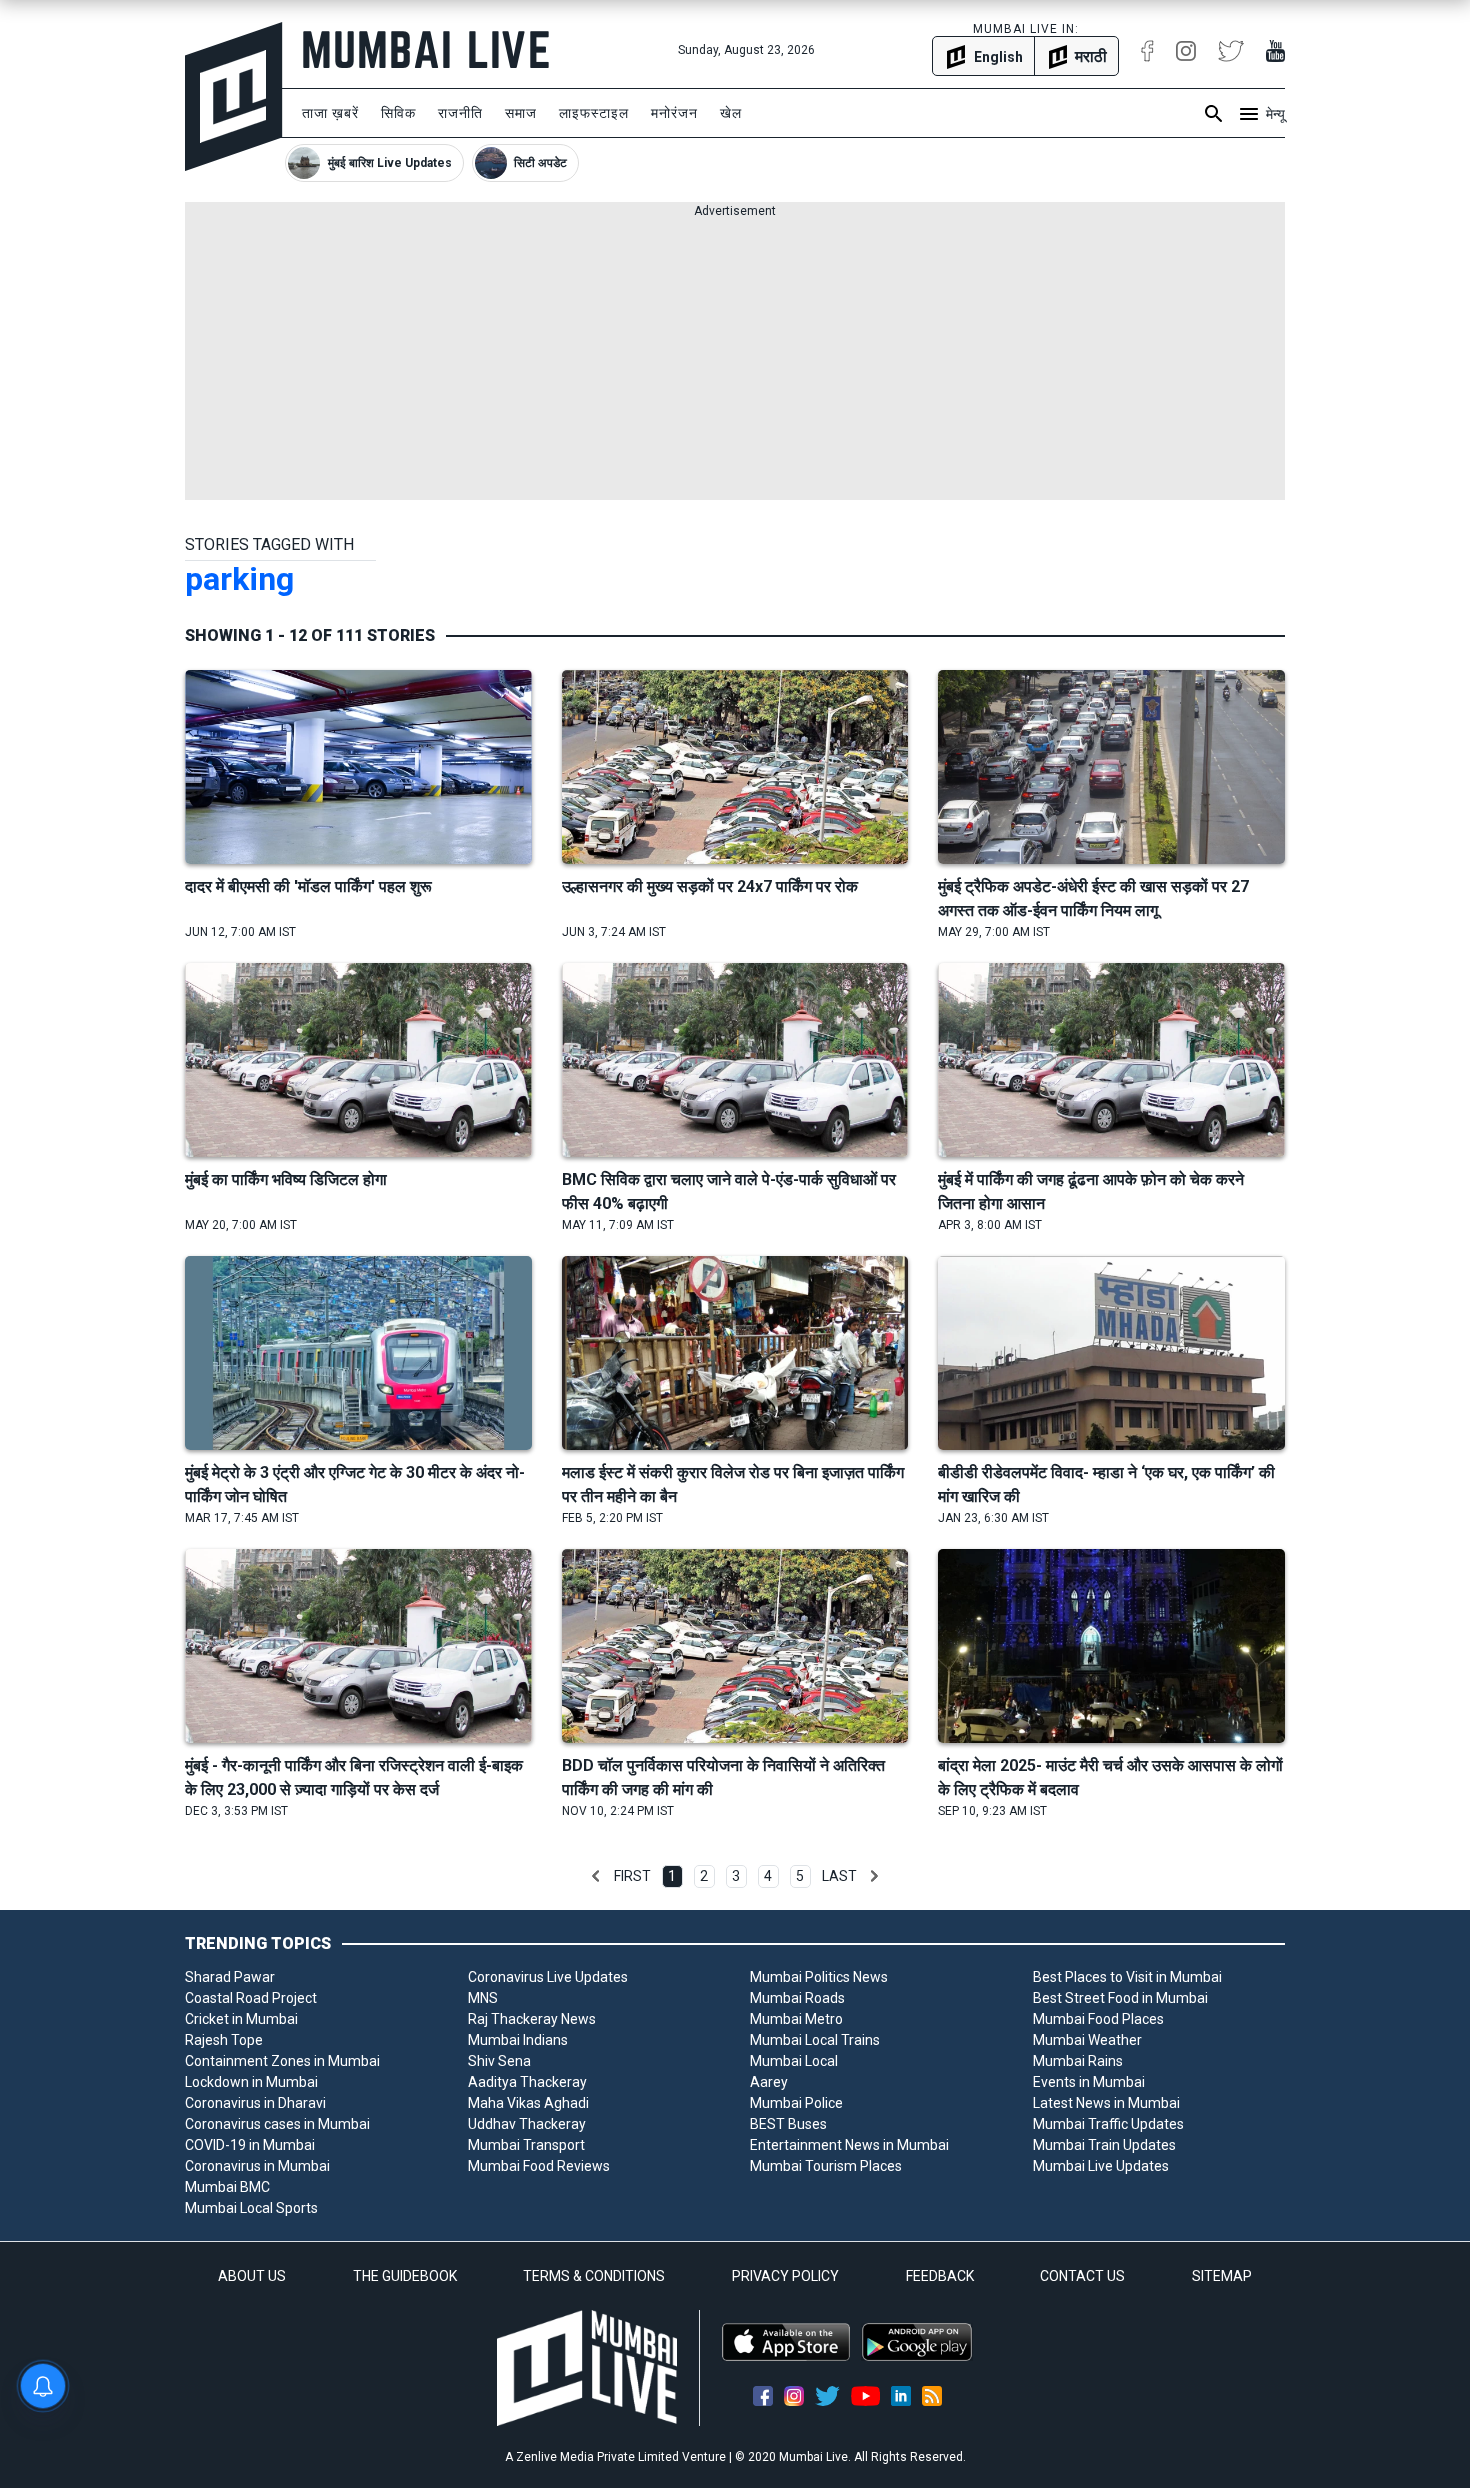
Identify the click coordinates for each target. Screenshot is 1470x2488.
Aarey (769, 2082)
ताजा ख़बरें (330, 113)
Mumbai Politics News (819, 1977)
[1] (596, 1876)
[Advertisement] (735, 360)
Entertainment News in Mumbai (849, 2145)
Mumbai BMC (227, 2187)
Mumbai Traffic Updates (1108, 2124)
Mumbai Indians (518, 2040)
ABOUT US (252, 2276)
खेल (731, 113)
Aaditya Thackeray (527, 2082)
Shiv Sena (499, 2061)
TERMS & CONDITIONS (594, 2276)
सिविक (398, 113)
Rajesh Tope (224, 2040)
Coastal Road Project (251, 1998)
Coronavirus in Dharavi (255, 2103)
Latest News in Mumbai (1106, 2103)
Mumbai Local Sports (251, 2208)
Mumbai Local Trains (815, 2040)
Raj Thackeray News (532, 2019)
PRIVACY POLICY (785, 2276)
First (632, 1876)
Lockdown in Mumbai (251, 2082)
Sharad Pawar (230, 1977)
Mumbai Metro (796, 2019)
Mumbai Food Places (1098, 2019)
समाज (521, 113)
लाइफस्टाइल (594, 113)
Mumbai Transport (526, 2145)
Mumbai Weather (1087, 2040)
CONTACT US (1082, 2276)
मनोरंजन (674, 113)
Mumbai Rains (1078, 2061)
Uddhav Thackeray (527, 2124)
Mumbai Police (796, 2103)
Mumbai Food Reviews (539, 2166)
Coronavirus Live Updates (548, 1977)
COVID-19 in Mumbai (250, 2145)
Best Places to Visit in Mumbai (1127, 1977)
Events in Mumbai (1089, 2082)
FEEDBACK (940, 2276)
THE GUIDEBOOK (405, 2276)
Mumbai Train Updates (1104, 2145)
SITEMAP (1222, 2276)
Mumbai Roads (797, 1998)
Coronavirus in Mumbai (257, 2166)
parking (239, 579)
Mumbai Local (794, 2061)
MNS (483, 1998)
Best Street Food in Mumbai (1120, 1998)
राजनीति (460, 113)
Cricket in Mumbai (241, 2019)
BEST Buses (788, 2124)
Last (839, 1876)
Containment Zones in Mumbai (282, 2061)
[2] (874, 1876)
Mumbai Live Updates (1101, 2166)
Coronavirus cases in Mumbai (277, 2124)
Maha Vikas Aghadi (528, 2103)
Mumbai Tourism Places (826, 2166)
